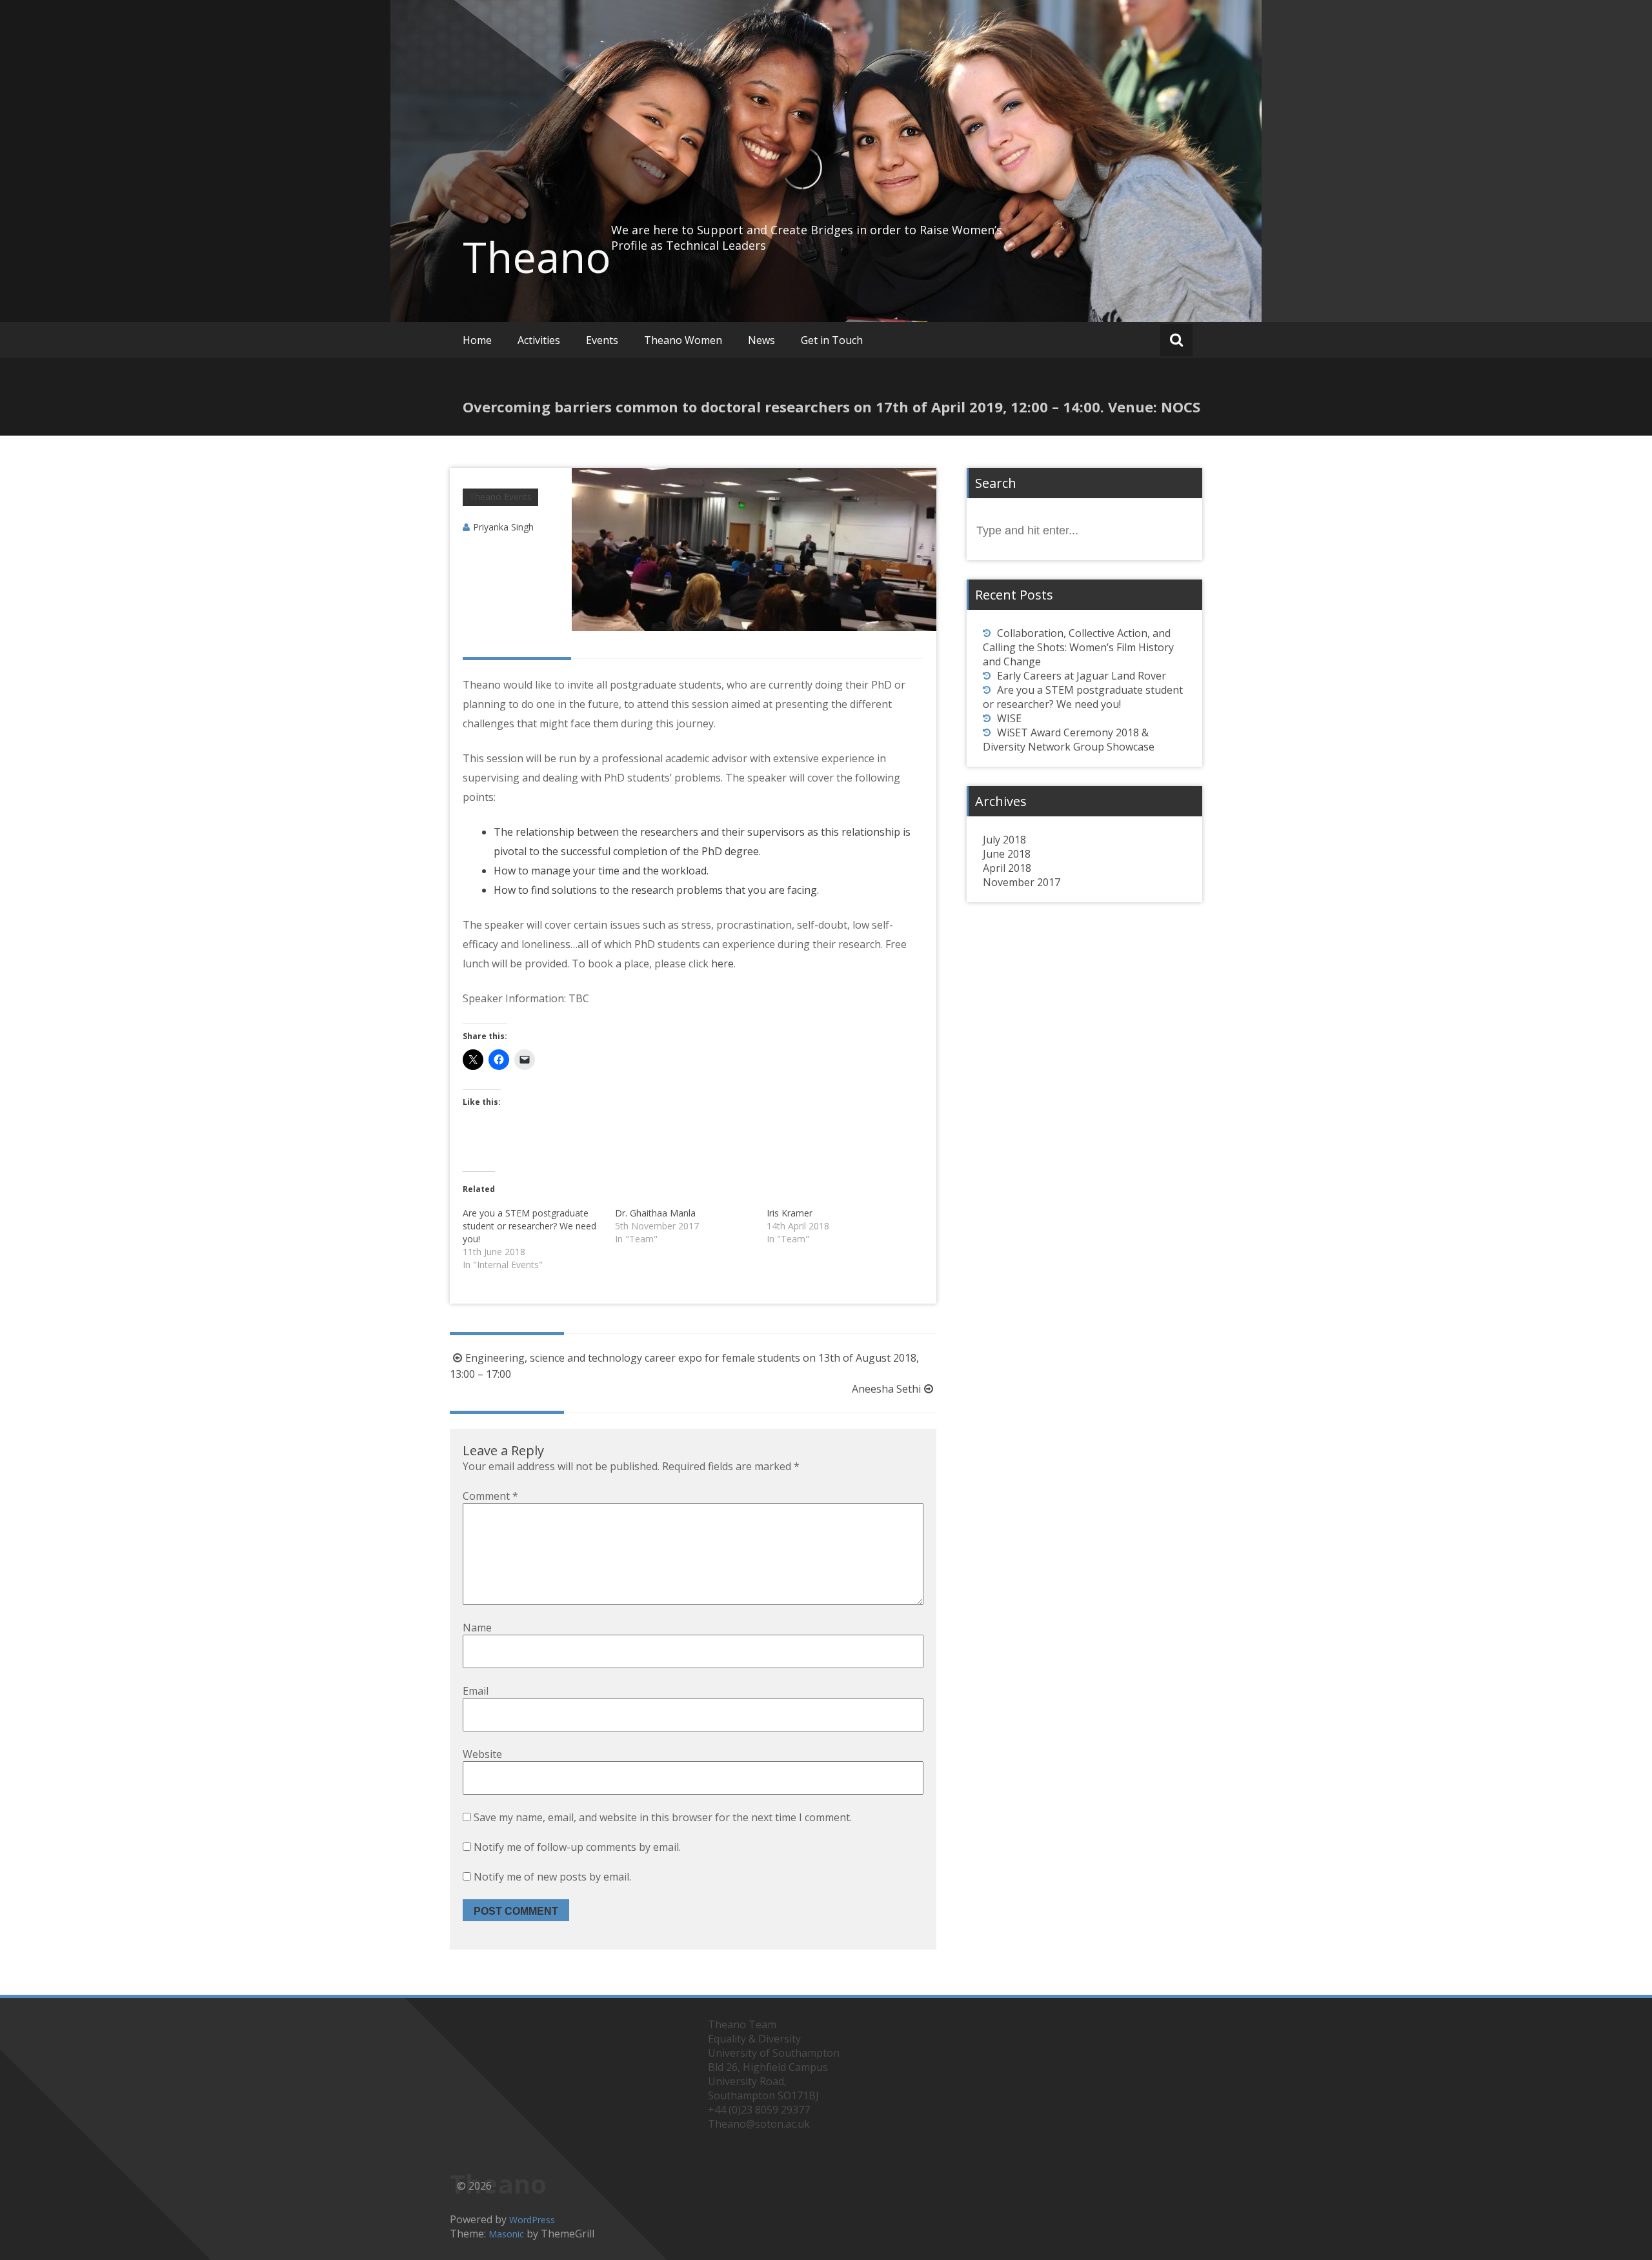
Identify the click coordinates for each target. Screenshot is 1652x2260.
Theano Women (683, 340)
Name (477, 1628)
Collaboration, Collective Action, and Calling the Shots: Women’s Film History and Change (1078, 647)
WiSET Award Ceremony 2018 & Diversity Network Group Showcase (1069, 740)
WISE (1009, 718)
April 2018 (1007, 868)
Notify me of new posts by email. (552, 1877)
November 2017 (1022, 882)
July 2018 (1004, 840)
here (721, 964)
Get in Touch (832, 340)
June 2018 (1007, 854)
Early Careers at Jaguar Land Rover (1082, 676)
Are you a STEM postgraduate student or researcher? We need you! (529, 1226)
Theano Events (500, 497)
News (761, 340)
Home (477, 340)
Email (476, 1691)
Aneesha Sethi (886, 1389)
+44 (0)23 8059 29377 (759, 2110)
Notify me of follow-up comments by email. (577, 1847)
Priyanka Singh (503, 527)
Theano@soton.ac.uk (759, 2124)
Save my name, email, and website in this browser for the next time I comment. (663, 1817)
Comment (490, 1496)
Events (602, 340)
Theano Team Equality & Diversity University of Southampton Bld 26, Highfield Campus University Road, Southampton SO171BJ (774, 2060)
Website (482, 1754)
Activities (539, 340)
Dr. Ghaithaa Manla (655, 1213)
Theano (537, 257)
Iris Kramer (790, 1213)
